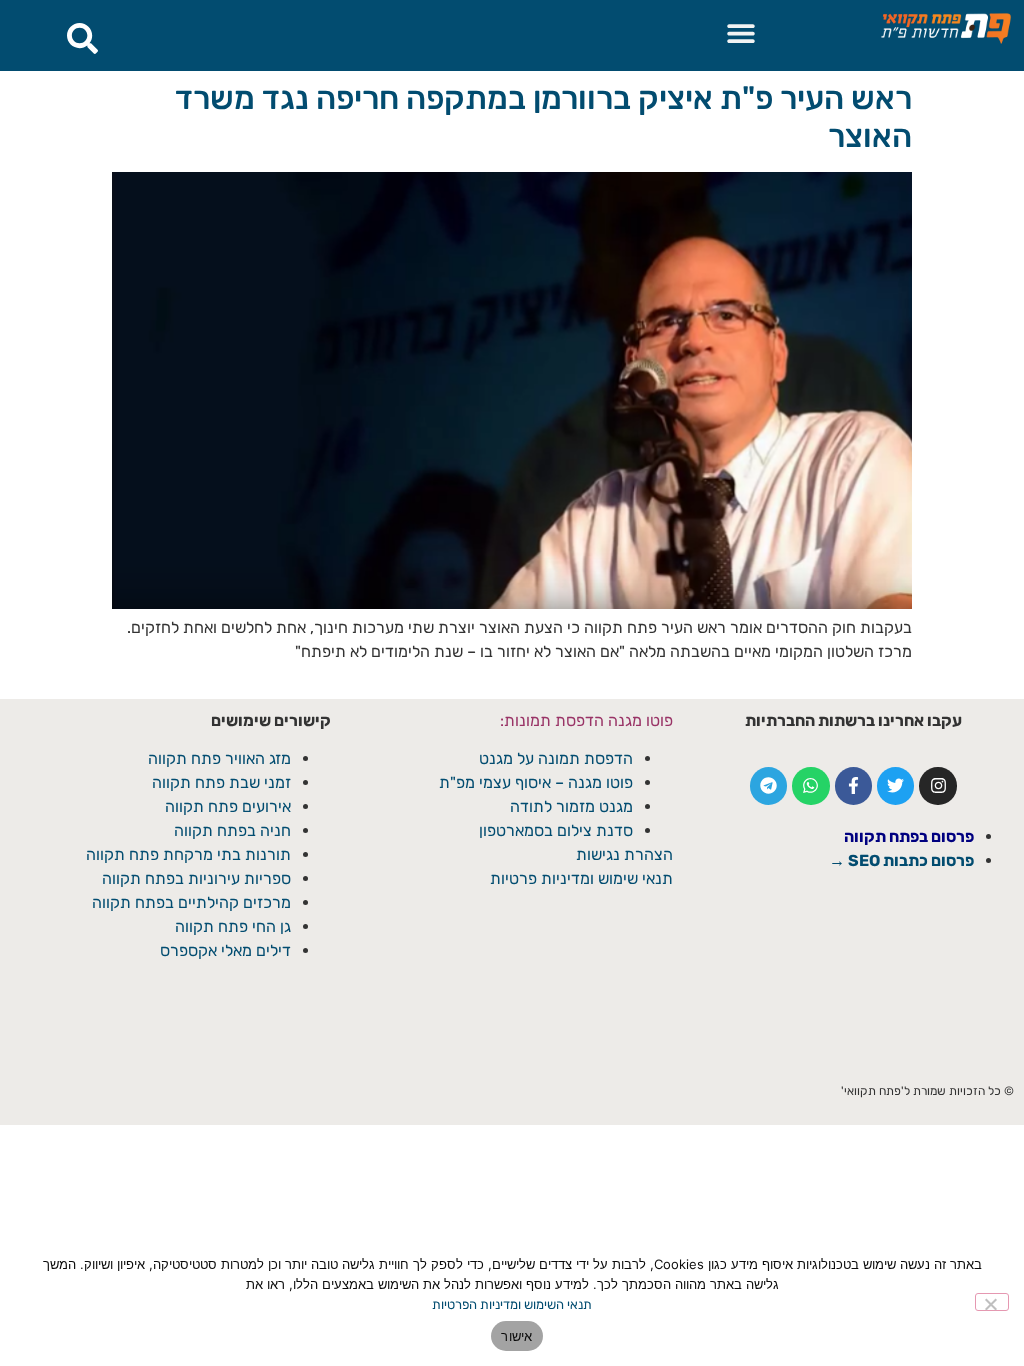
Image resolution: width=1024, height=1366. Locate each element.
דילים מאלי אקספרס (225, 950)
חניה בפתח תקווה (232, 830)
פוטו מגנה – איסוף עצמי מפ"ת (536, 782)
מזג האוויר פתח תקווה (219, 758)
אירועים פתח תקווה (228, 806)
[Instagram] (937, 785)
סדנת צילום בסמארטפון (556, 830)
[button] (740, 32)
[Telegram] (768, 785)
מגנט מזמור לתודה (569, 806)
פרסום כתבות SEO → (901, 860)
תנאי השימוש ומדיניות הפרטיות (512, 1304)
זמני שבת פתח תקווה (221, 782)
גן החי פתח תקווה (233, 926)
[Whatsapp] (810, 785)
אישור (516, 1336)
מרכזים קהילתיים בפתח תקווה (191, 902)
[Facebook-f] (853, 785)
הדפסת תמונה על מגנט (556, 758)
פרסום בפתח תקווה (909, 836)
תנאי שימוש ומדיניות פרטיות (581, 878)
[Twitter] (895, 785)
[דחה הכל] (992, 1302)
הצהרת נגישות (624, 854)
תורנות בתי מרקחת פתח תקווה (188, 854)
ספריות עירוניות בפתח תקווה (196, 878)
